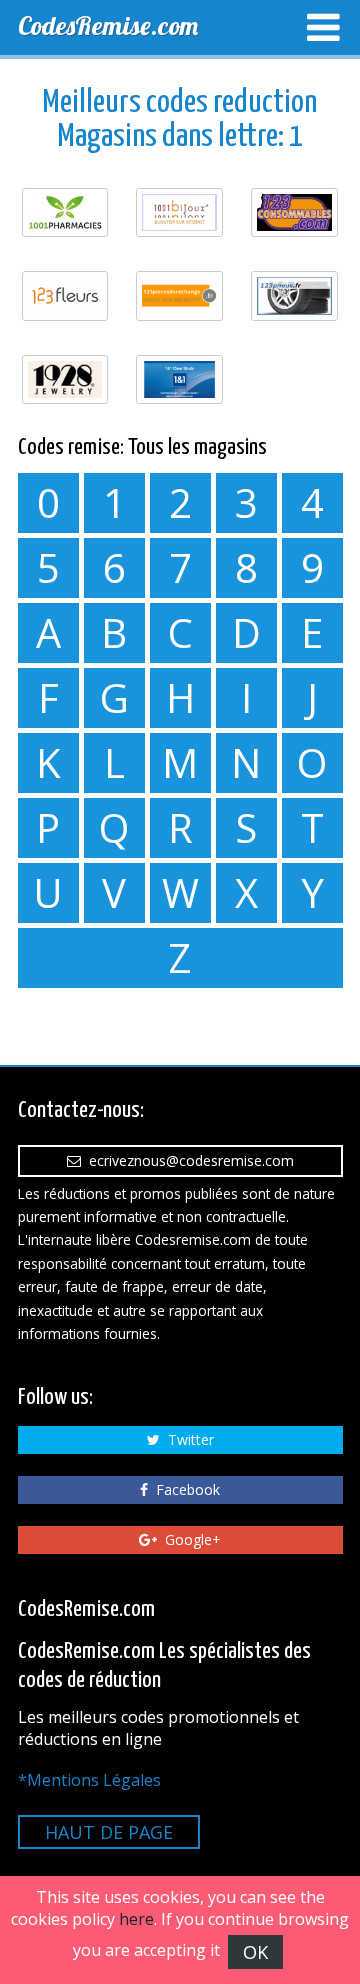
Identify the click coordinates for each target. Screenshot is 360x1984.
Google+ (189, 1539)
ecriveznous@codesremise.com (187, 1160)
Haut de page (109, 1832)
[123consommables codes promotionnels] (294, 212)
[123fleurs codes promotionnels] (65, 295)
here (136, 1919)
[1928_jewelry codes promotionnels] (65, 379)
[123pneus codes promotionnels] (294, 295)
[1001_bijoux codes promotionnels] (179, 212)
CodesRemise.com (108, 25)
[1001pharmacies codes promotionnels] (65, 212)
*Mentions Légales (89, 1780)
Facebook (184, 1489)
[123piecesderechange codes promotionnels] (179, 295)
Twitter (187, 1439)
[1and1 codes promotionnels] (179, 379)
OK (255, 1952)
